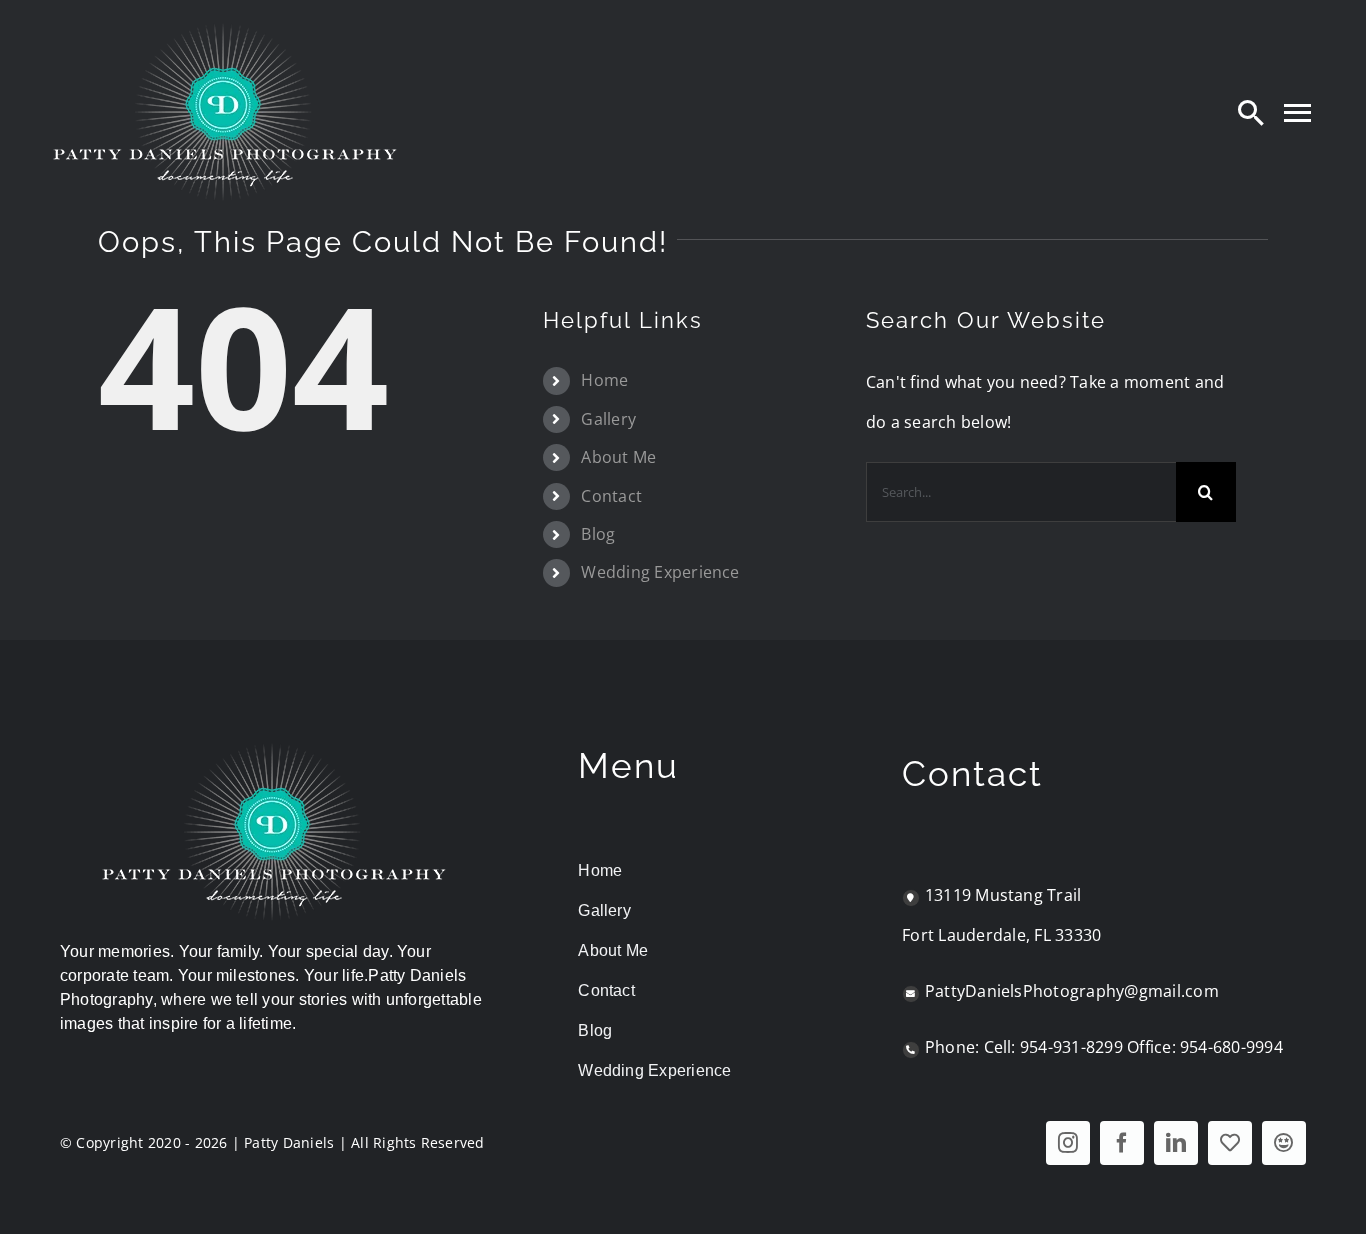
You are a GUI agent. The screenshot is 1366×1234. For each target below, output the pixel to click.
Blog (598, 534)
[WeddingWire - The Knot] (1230, 1143)
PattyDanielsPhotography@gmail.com (1072, 991)
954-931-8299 (1071, 1047)
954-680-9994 (1231, 1047)
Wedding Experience (660, 572)
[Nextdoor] (1284, 1143)
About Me (618, 457)
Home (604, 380)
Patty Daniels (289, 1142)
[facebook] (1122, 1143)
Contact (611, 496)
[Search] (1251, 112)
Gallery (608, 419)
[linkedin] (1176, 1143)
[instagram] (1068, 1143)
